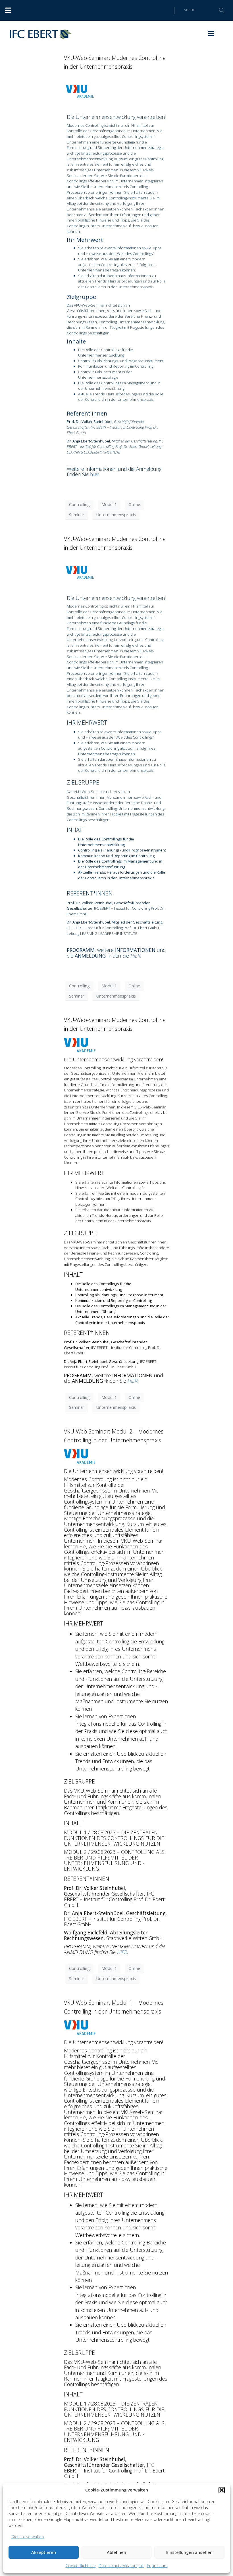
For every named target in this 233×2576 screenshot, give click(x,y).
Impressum (157, 2566)
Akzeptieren (44, 2552)
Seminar (77, 515)
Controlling (79, 504)
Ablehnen (116, 2552)
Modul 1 (109, 504)
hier (95, 474)
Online (134, 504)
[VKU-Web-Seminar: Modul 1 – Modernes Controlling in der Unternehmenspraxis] (80, 2027)
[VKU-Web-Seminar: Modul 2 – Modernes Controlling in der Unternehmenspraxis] (80, 1456)
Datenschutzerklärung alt (121, 2566)
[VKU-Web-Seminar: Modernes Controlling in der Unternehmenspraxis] (80, 91)
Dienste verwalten (28, 2537)
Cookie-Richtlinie (81, 2566)
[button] (222, 2490)
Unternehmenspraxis (116, 515)
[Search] (218, 10)
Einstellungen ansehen (189, 2552)
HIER (135, 956)
